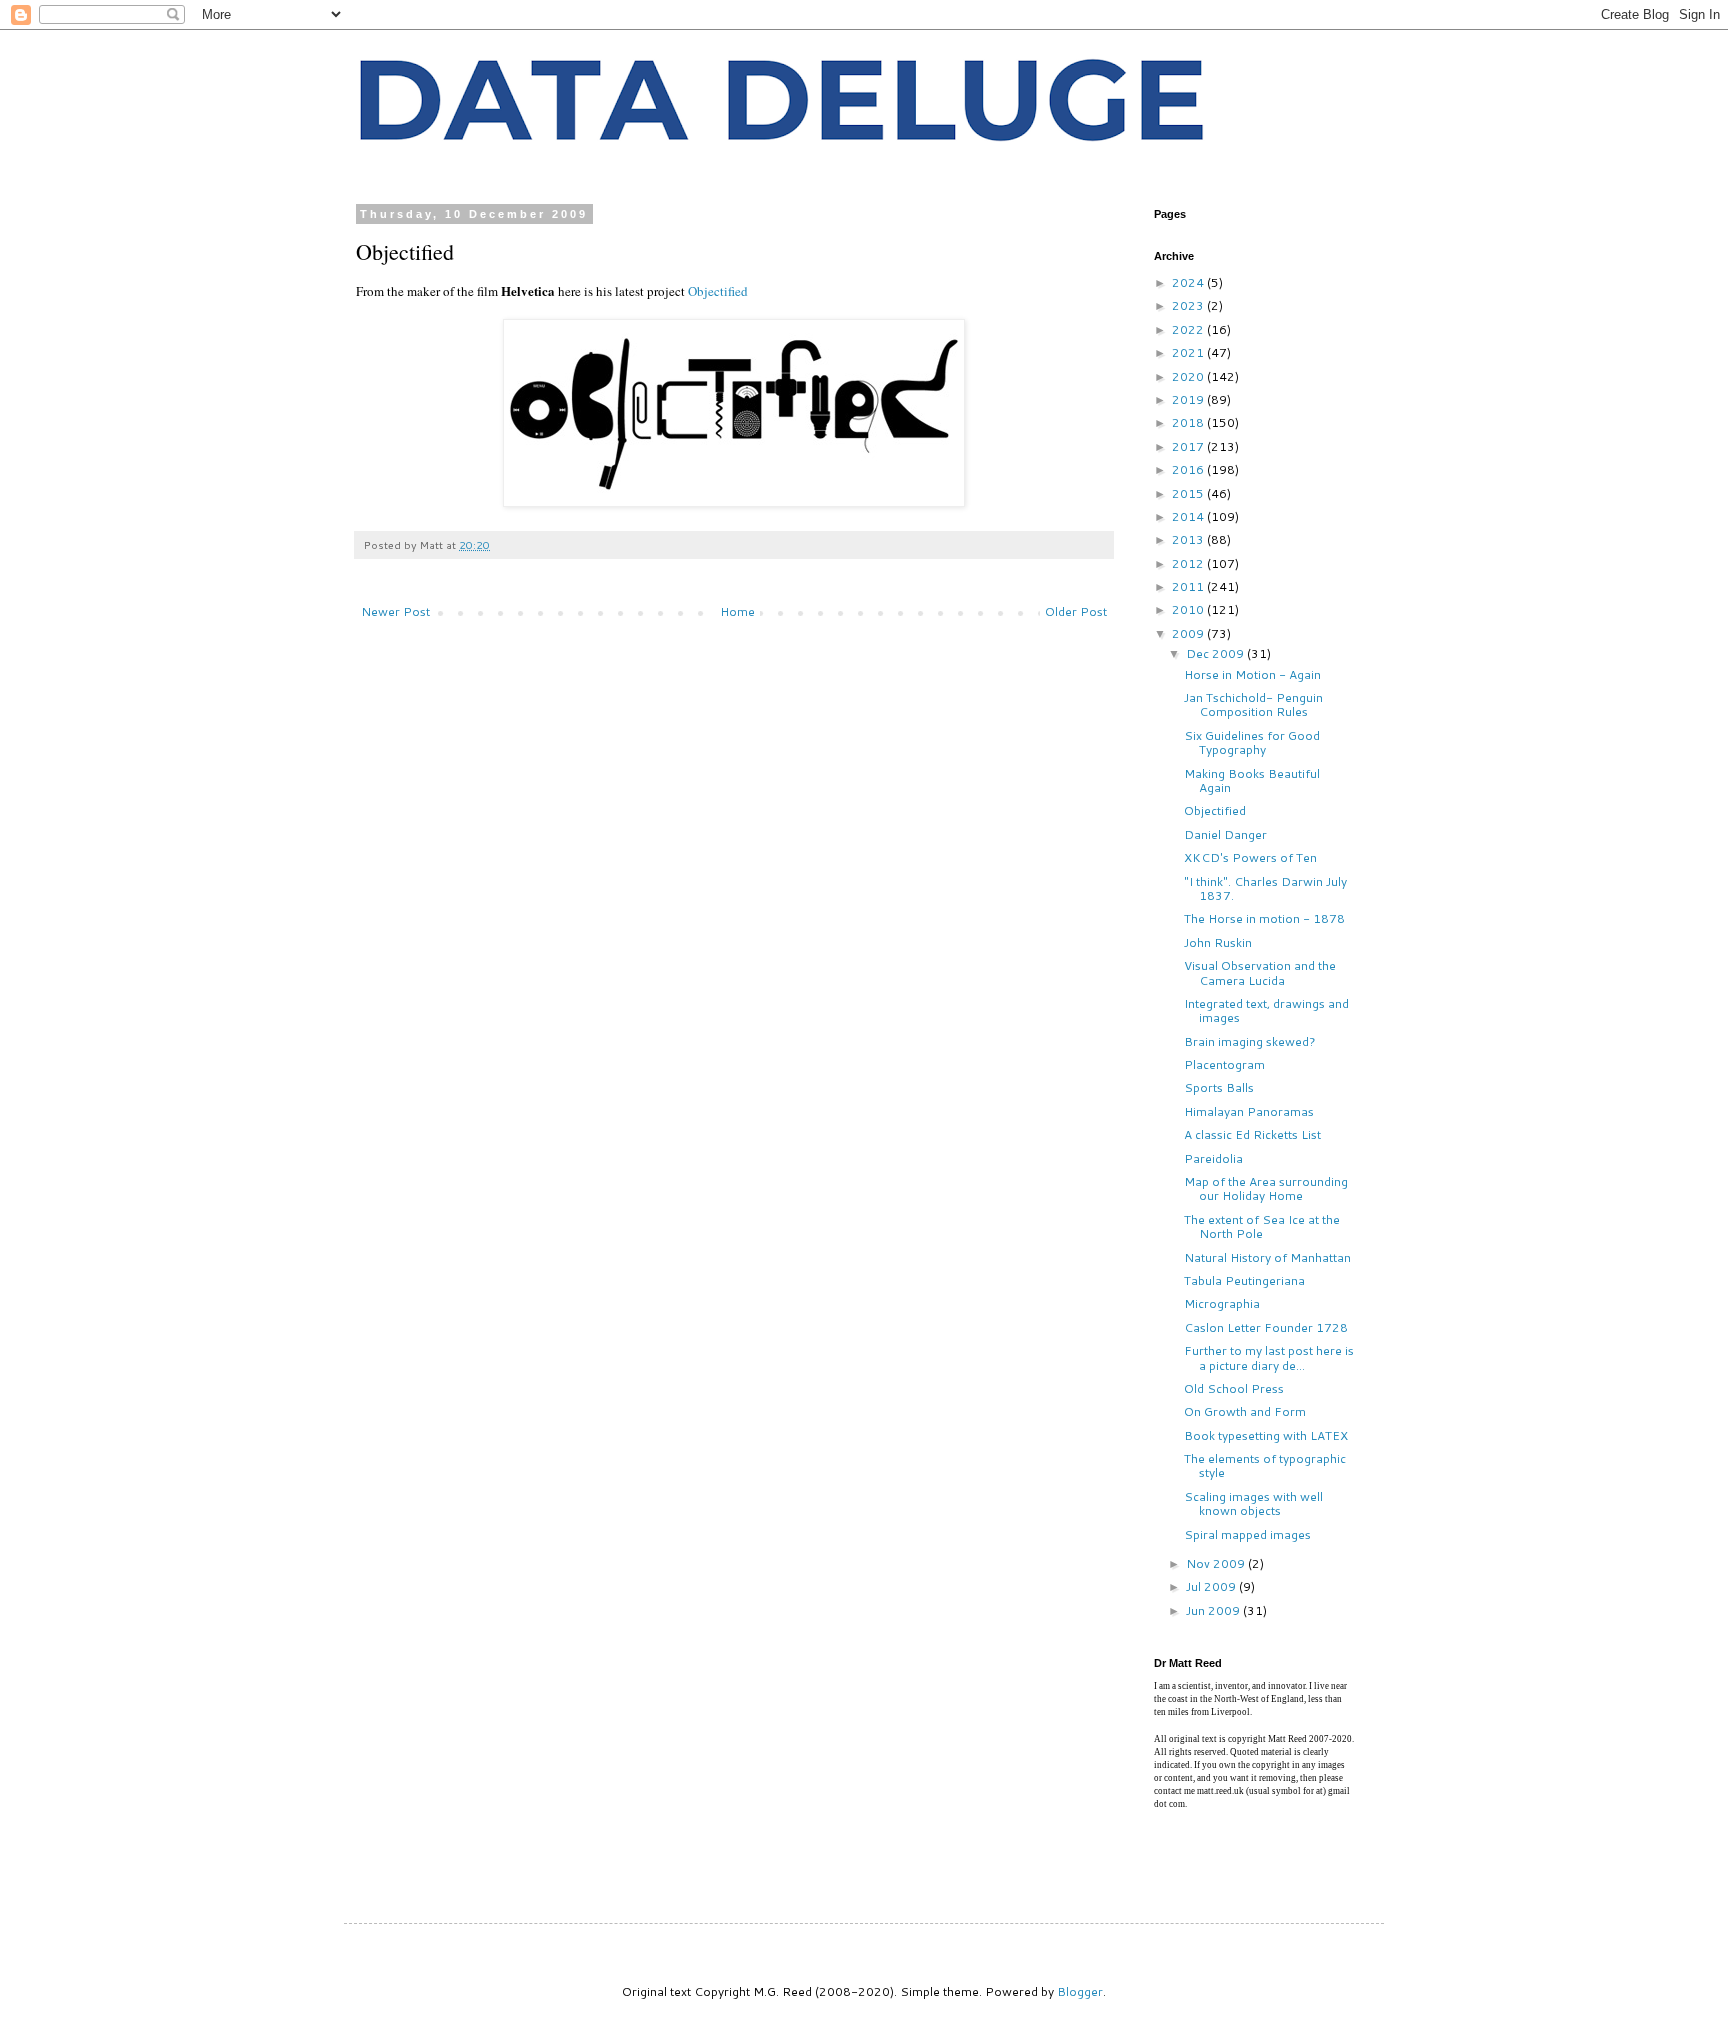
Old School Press (1234, 1388)
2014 (1189, 516)
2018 (1189, 422)
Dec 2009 (1216, 653)
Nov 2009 (1217, 1563)
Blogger (1080, 1991)
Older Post (1076, 611)
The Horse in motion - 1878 (1264, 918)
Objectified (718, 291)
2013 (1189, 539)
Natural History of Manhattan (1267, 1257)
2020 (1189, 376)
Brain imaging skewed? (1250, 1041)
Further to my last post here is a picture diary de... (1269, 1357)
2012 (1189, 563)
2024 (1189, 282)
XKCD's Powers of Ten (1250, 857)
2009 (1189, 633)
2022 (1189, 329)
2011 (1189, 586)
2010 (1189, 609)
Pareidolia (1213, 1158)
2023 (1189, 305)
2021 (1189, 352)
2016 (1189, 469)
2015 (1189, 493)
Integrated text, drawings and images (1266, 1010)
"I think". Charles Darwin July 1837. (1265, 888)
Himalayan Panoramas (1249, 1111)
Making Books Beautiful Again (1252, 780)
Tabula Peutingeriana (1244, 1280)
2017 (1189, 446)
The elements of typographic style (1265, 1465)
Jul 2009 (1212, 1586)
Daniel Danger (1225, 834)
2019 (1189, 399)
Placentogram (1224, 1064)
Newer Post (395, 611)
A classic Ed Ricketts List (1252, 1134)
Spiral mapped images (1247, 1534)
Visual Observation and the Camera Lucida (1260, 972)
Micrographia (1222, 1303)
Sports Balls (1219, 1087)
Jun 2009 (1214, 1610)
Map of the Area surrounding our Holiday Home (1266, 1188)
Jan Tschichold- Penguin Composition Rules (1253, 704)
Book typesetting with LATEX (1266, 1435)
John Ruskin (1218, 942)
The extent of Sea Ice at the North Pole (1262, 1226)
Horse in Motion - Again (1252, 674)
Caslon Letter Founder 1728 (1266, 1327)
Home (737, 611)
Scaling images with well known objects (1253, 1503)
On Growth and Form (1245, 1411)
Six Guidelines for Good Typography (1252, 742)
